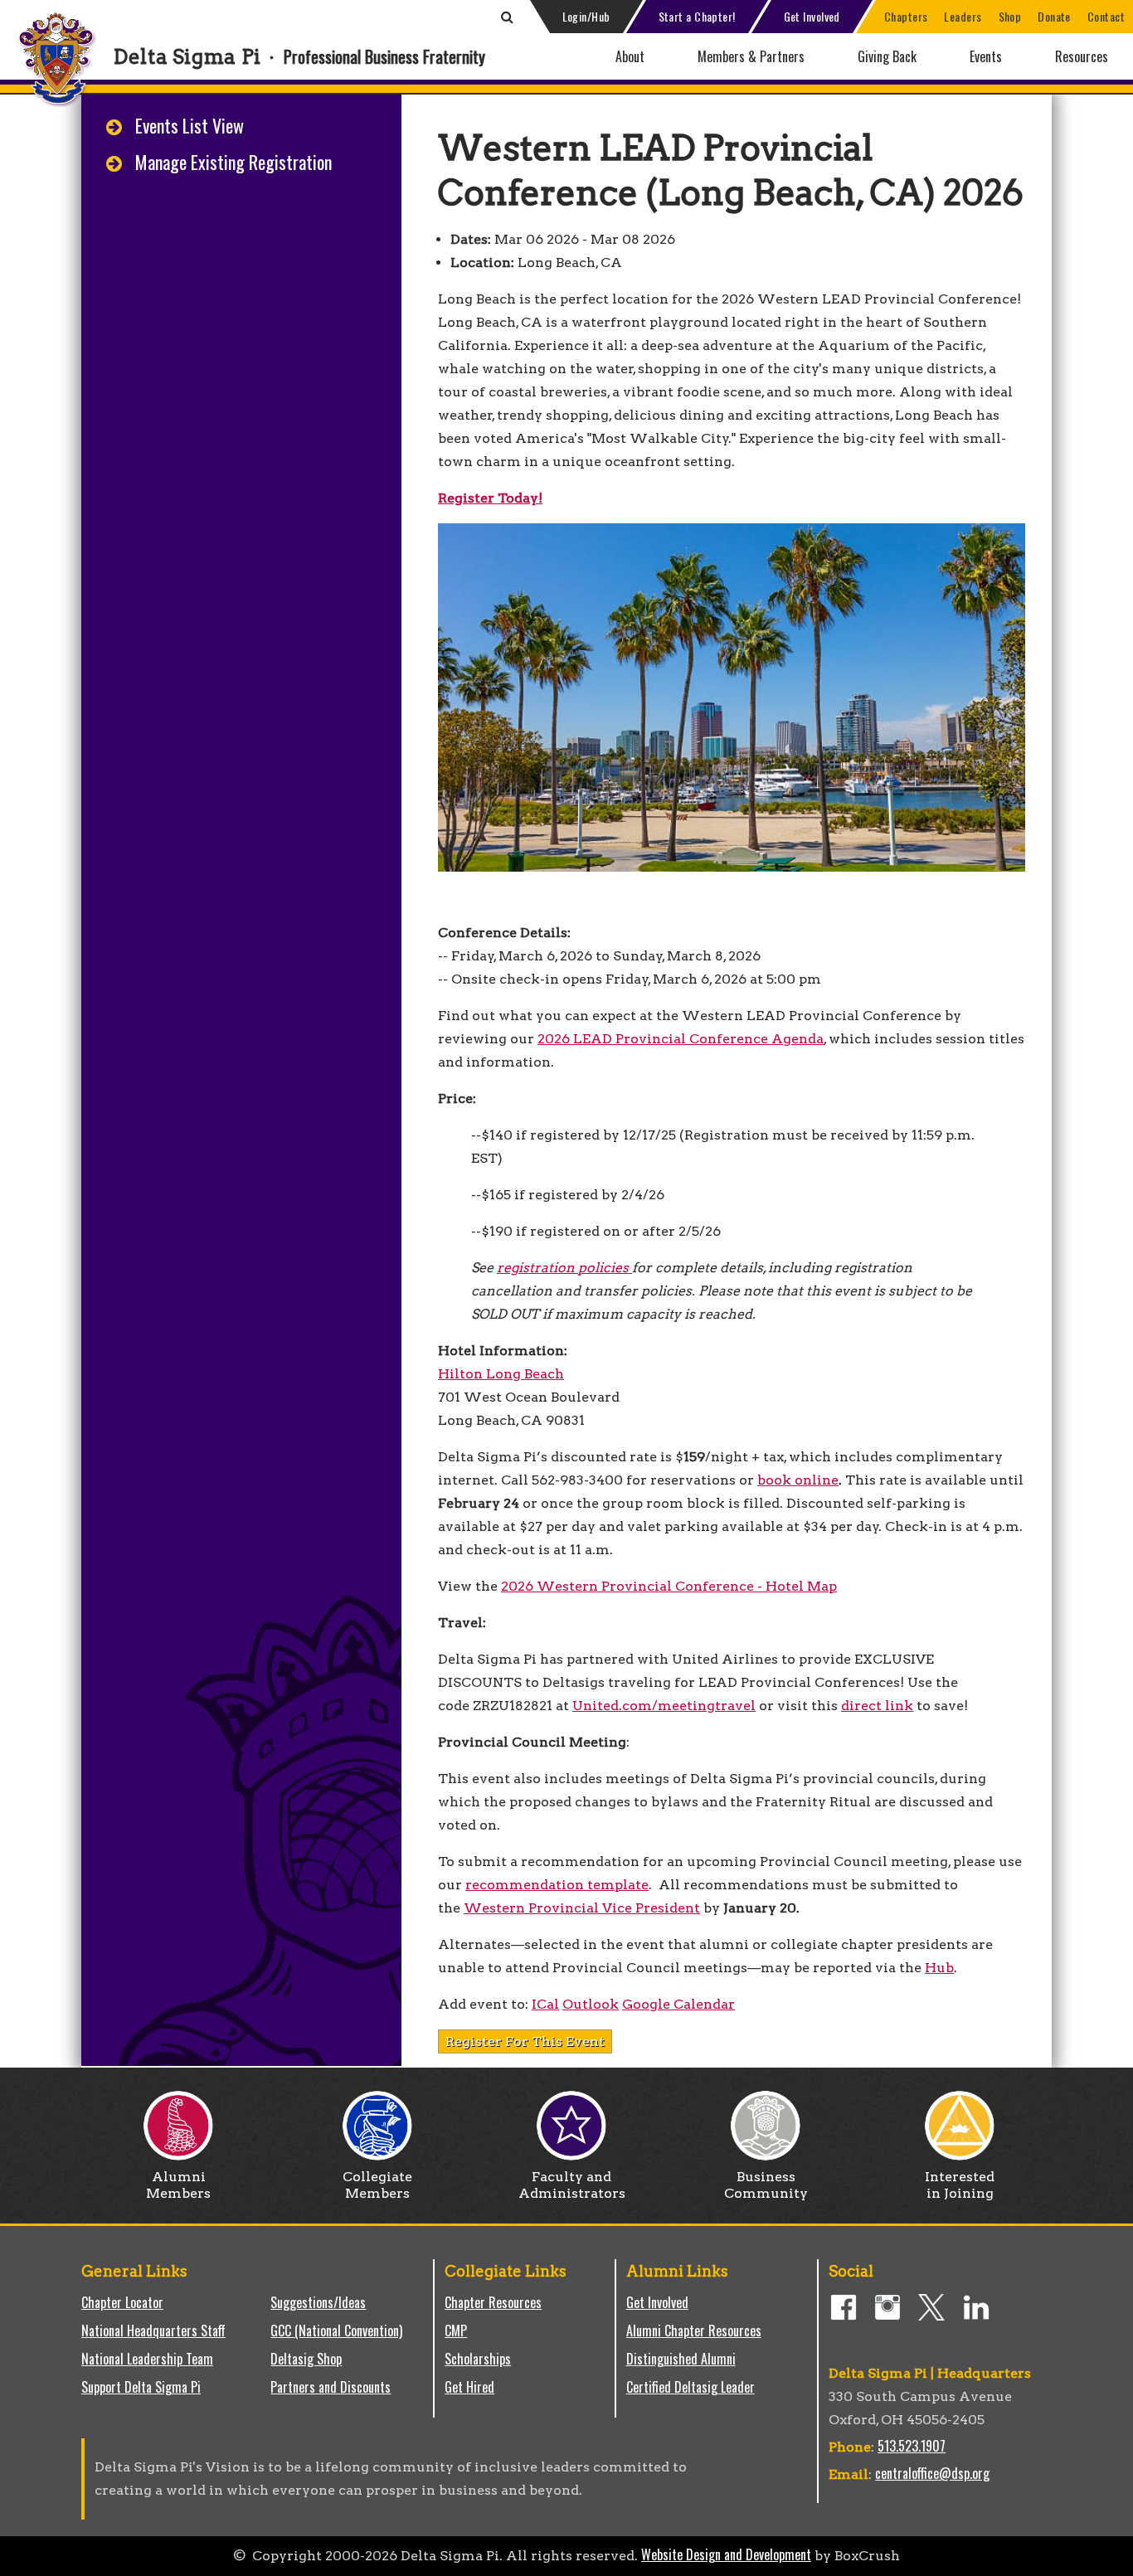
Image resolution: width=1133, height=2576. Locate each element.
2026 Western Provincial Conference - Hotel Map (669, 1586)
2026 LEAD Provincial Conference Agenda (681, 1039)
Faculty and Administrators (572, 2185)
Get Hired (469, 2387)
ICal (545, 2004)
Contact (1106, 16)
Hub (939, 1968)
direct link (877, 1706)
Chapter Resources (493, 2302)
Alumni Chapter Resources (694, 2331)
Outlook (591, 2004)
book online (798, 1480)
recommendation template (557, 1885)
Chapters (906, 16)
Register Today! (490, 498)
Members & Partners (751, 56)
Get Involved (812, 16)
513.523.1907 (912, 2446)
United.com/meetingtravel (664, 1706)
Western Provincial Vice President (582, 1908)
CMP (456, 2331)
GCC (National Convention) (336, 2331)
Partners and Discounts (331, 2387)
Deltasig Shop (306, 2359)
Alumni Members (178, 2185)
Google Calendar (678, 2004)
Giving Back (887, 56)
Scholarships (478, 2359)
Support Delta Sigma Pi (141, 2387)
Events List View (190, 125)
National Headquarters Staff (153, 2331)
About (630, 56)
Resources (1082, 56)
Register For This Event (525, 2041)
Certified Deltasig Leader (690, 2387)
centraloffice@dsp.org (932, 2473)
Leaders (963, 16)
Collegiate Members (377, 2185)
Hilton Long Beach (501, 1374)
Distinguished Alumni (681, 2359)
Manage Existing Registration (233, 162)
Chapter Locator (122, 2302)
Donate (1054, 16)
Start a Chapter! (697, 16)
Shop (1010, 16)
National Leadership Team (147, 2359)
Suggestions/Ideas (318, 2302)
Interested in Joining (960, 2185)
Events (986, 56)
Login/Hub (586, 16)
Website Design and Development (726, 2554)
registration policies (564, 1268)
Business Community (766, 2185)
